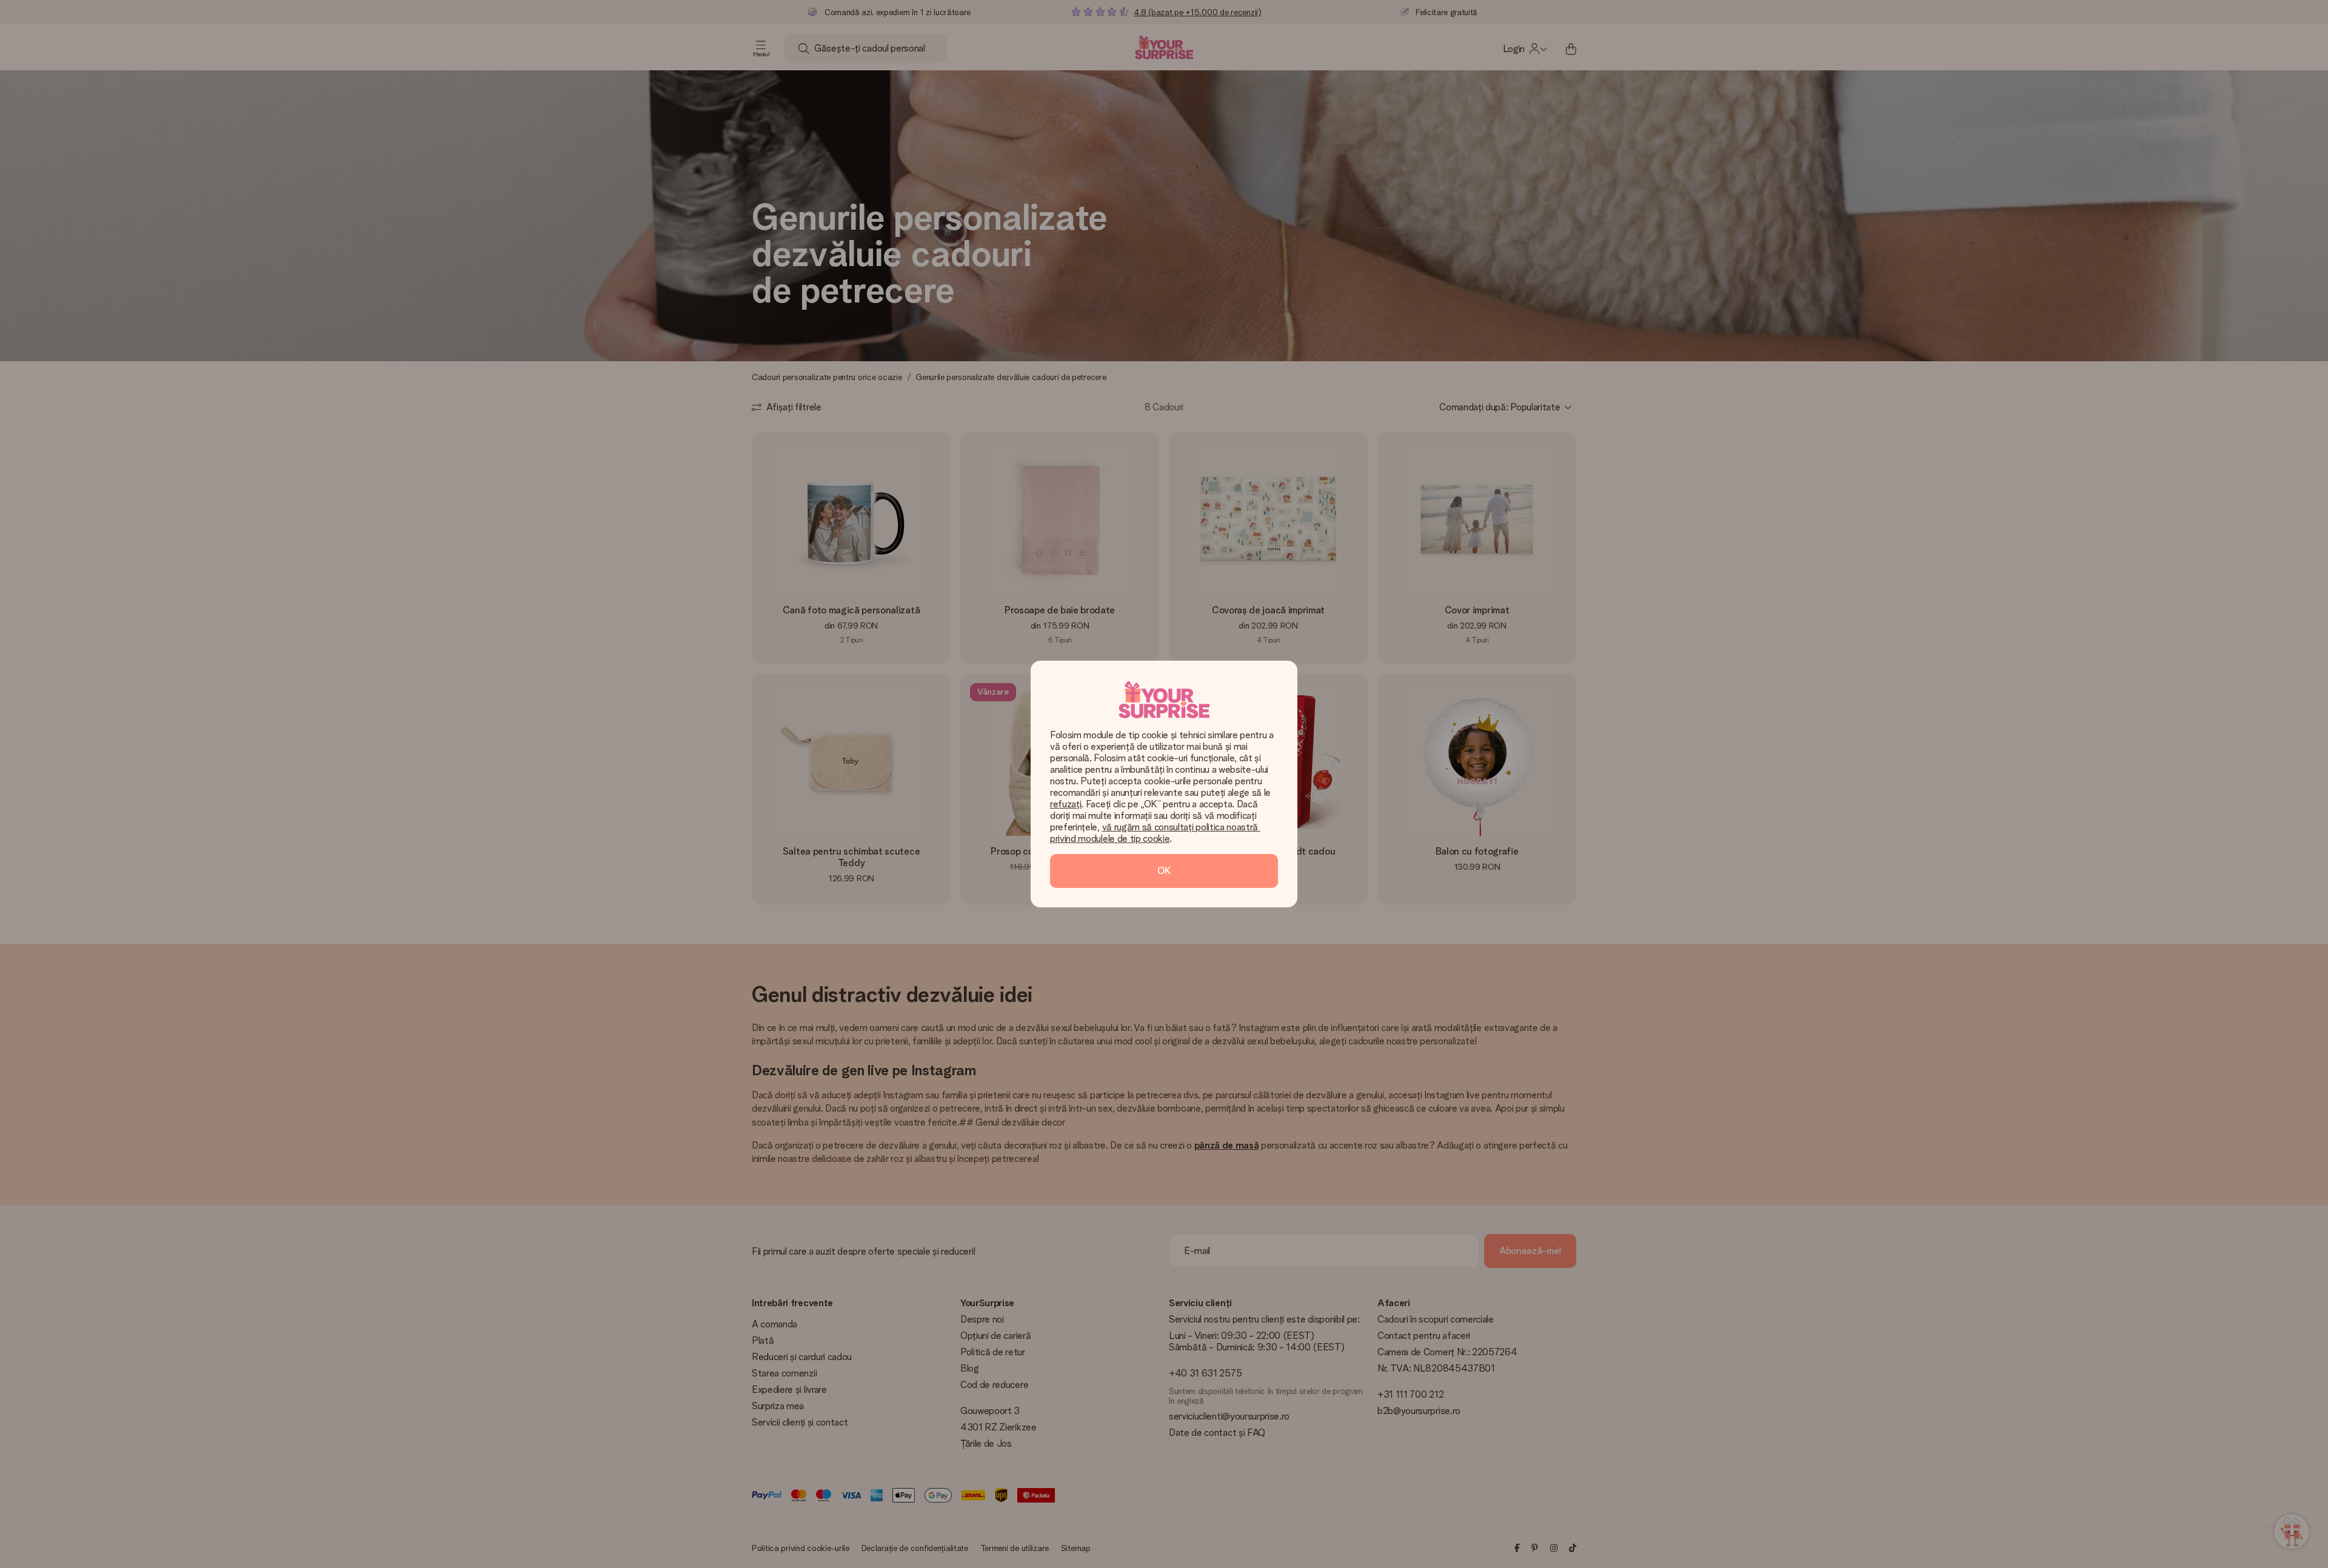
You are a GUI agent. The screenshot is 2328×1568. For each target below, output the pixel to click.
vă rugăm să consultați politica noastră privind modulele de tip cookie (1155, 833)
